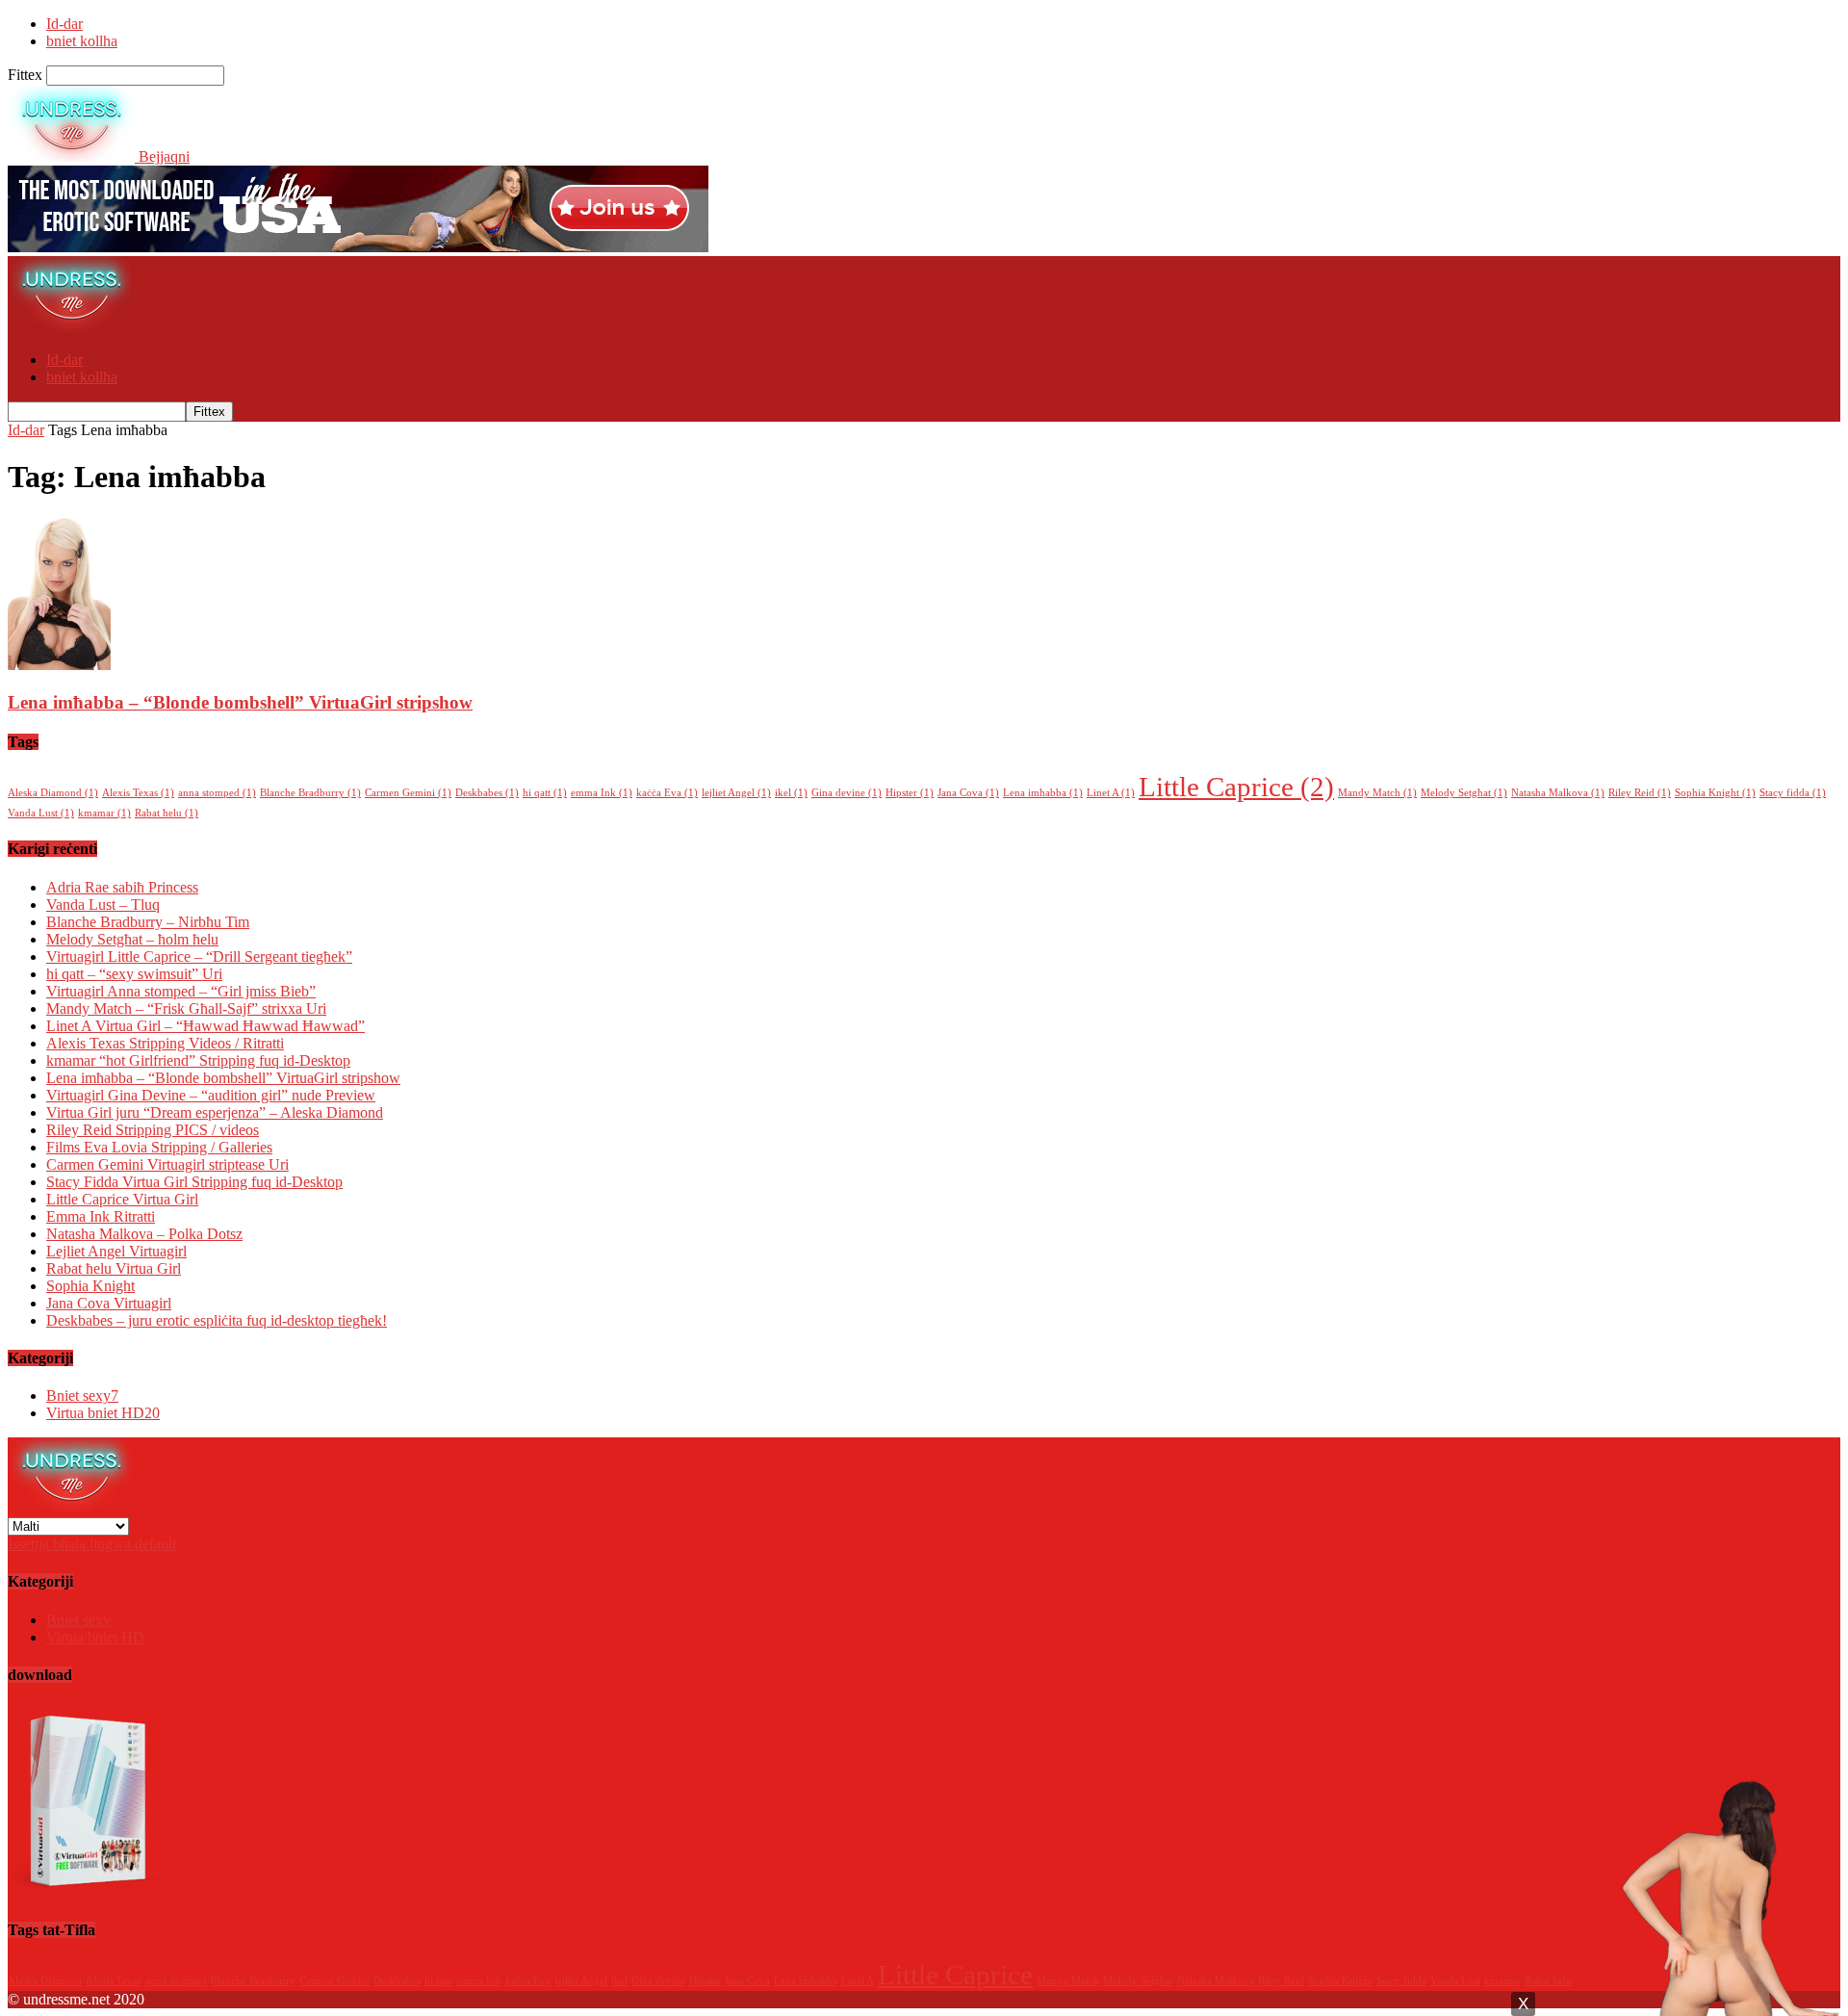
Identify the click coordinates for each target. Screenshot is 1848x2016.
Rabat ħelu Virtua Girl (114, 1268)
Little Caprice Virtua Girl (122, 1199)
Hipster (910, 793)
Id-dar (64, 24)
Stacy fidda (1793, 793)
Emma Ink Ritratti (101, 1216)
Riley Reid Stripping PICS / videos (153, 1130)
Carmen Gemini (408, 793)
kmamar (104, 813)
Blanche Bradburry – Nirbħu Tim (148, 922)
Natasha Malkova (1558, 793)
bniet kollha (82, 41)
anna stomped (217, 793)
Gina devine (847, 793)
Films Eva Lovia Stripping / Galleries (159, 1147)
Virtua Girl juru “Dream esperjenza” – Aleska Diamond (215, 1112)
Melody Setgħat (1464, 793)
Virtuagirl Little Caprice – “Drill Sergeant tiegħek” (199, 956)
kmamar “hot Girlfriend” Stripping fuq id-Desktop (198, 1060)
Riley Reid (1640, 793)
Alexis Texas (138, 793)
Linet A (1111, 793)
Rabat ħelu (167, 813)
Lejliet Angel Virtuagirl (116, 1251)
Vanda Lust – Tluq (103, 905)
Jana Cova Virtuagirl (109, 1303)
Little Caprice (1236, 787)
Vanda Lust (41, 813)
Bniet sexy (82, 1396)
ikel (791, 793)
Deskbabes (487, 793)
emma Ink (602, 793)
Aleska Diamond (53, 793)
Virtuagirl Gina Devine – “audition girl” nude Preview (211, 1095)
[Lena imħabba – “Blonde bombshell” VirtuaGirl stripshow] (59, 665)
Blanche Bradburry (310, 793)
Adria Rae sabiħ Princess (122, 887)
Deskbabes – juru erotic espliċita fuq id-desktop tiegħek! (217, 1320)
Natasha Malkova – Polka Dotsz (144, 1234)
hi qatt (545, 793)
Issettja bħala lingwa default (92, 1544)
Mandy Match (1377, 793)
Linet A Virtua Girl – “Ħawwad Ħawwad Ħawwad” (205, 1026)
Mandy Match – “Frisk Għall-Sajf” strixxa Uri (186, 1008)
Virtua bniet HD (103, 1413)
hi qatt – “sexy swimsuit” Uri (134, 974)
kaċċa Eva (667, 793)
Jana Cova (968, 793)
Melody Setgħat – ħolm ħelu (132, 939)
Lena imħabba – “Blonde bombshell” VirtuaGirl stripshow (240, 702)
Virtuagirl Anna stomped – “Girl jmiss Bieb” (181, 991)
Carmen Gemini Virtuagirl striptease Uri (167, 1164)
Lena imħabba (1043, 793)
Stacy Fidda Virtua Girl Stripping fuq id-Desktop (194, 1182)
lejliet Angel (736, 793)
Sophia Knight (1715, 793)
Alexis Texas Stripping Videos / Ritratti (165, 1043)
